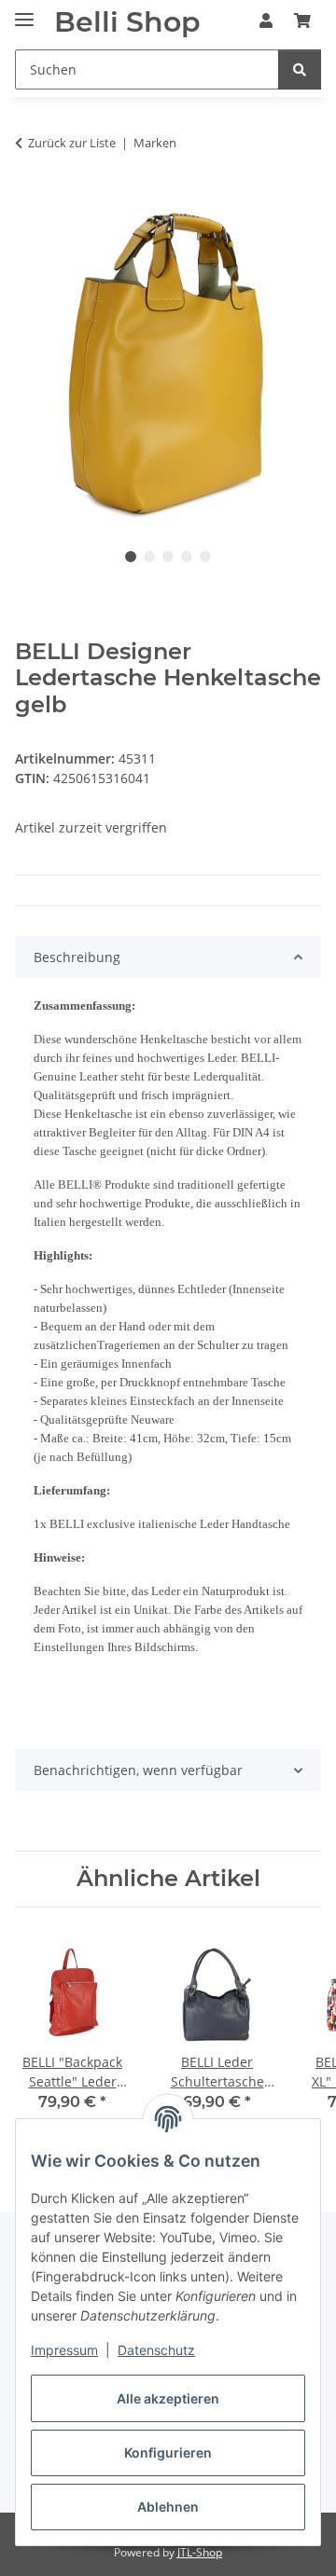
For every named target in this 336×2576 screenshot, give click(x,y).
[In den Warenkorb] (30, 201)
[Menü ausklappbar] (24, 12)
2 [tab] (149, 557)
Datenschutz (156, 2350)
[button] (266, 21)
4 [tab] (187, 557)
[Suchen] (300, 69)
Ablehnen (168, 2507)
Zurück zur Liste (72, 143)
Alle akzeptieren (168, 2398)
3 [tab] (168, 557)
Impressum (64, 2350)
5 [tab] (205, 557)
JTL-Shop (200, 2552)
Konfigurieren (168, 2452)
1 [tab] (131, 557)
